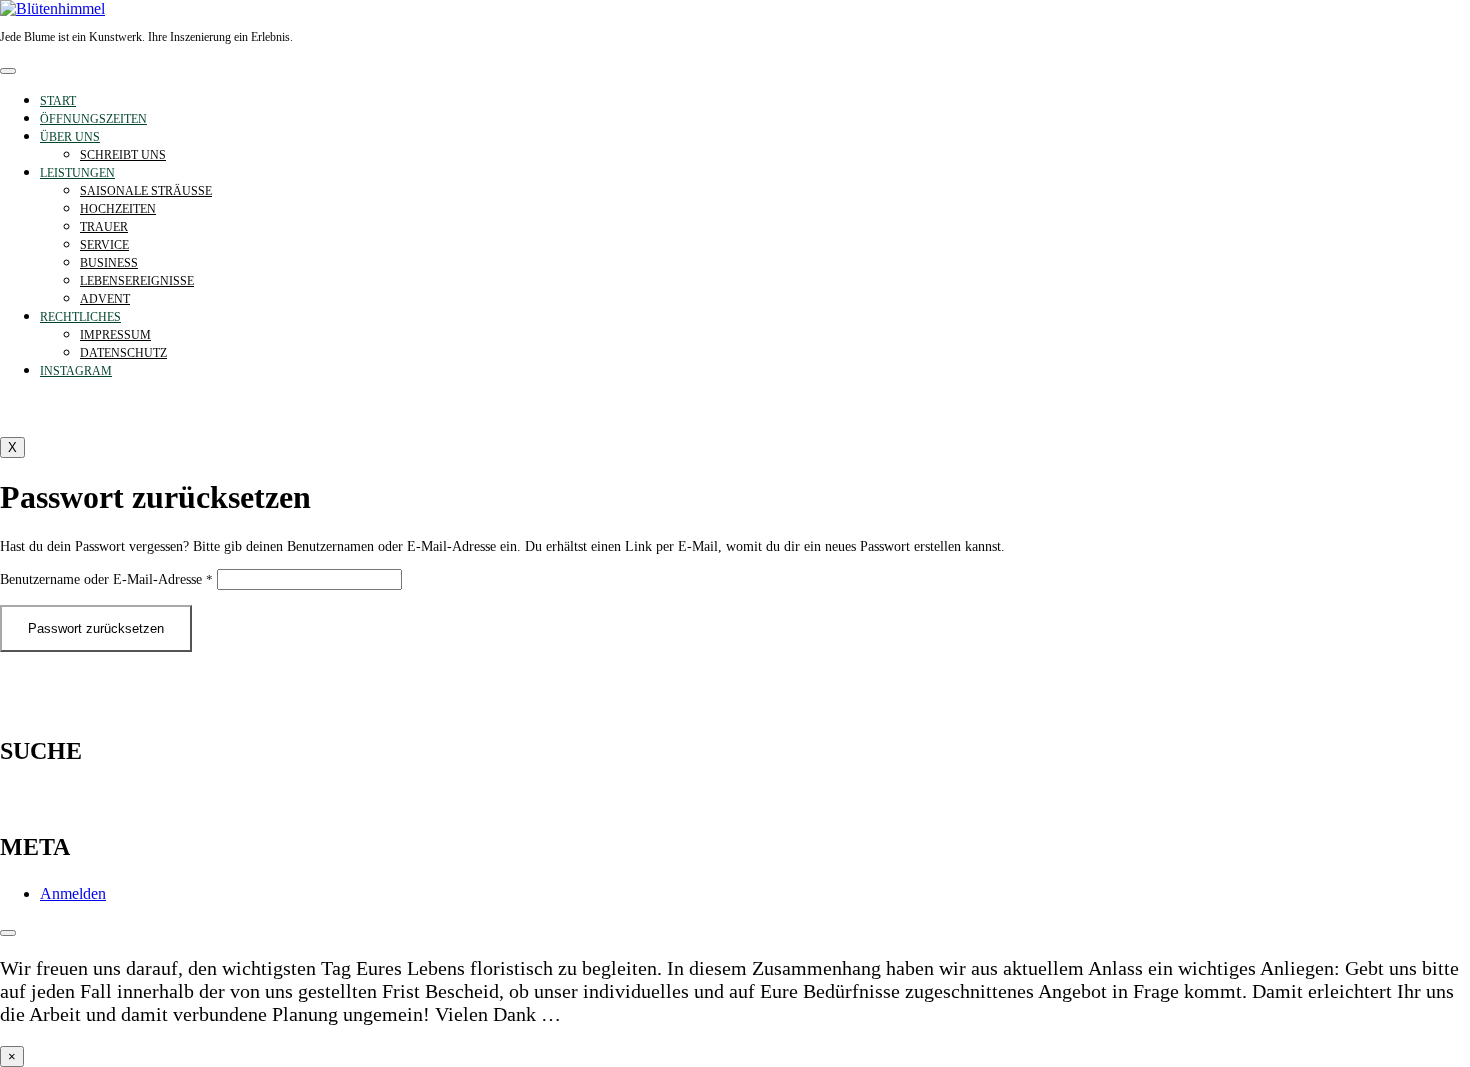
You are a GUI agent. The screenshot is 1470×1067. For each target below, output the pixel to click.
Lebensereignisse (137, 281)
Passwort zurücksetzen (96, 628)
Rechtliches (80, 317)
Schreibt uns (123, 155)
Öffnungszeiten (93, 119)
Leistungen (77, 173)
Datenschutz (123, 353)
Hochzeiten (118, 209)
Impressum (115, 335)
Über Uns (70, 137)
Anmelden (73, 893)
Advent (105, 299)
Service (104, 245)
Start (58, 101)
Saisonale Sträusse (146, 191)
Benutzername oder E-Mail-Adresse (106, 579)
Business (109, 263)
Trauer (104, 227)
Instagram (76, 371)
